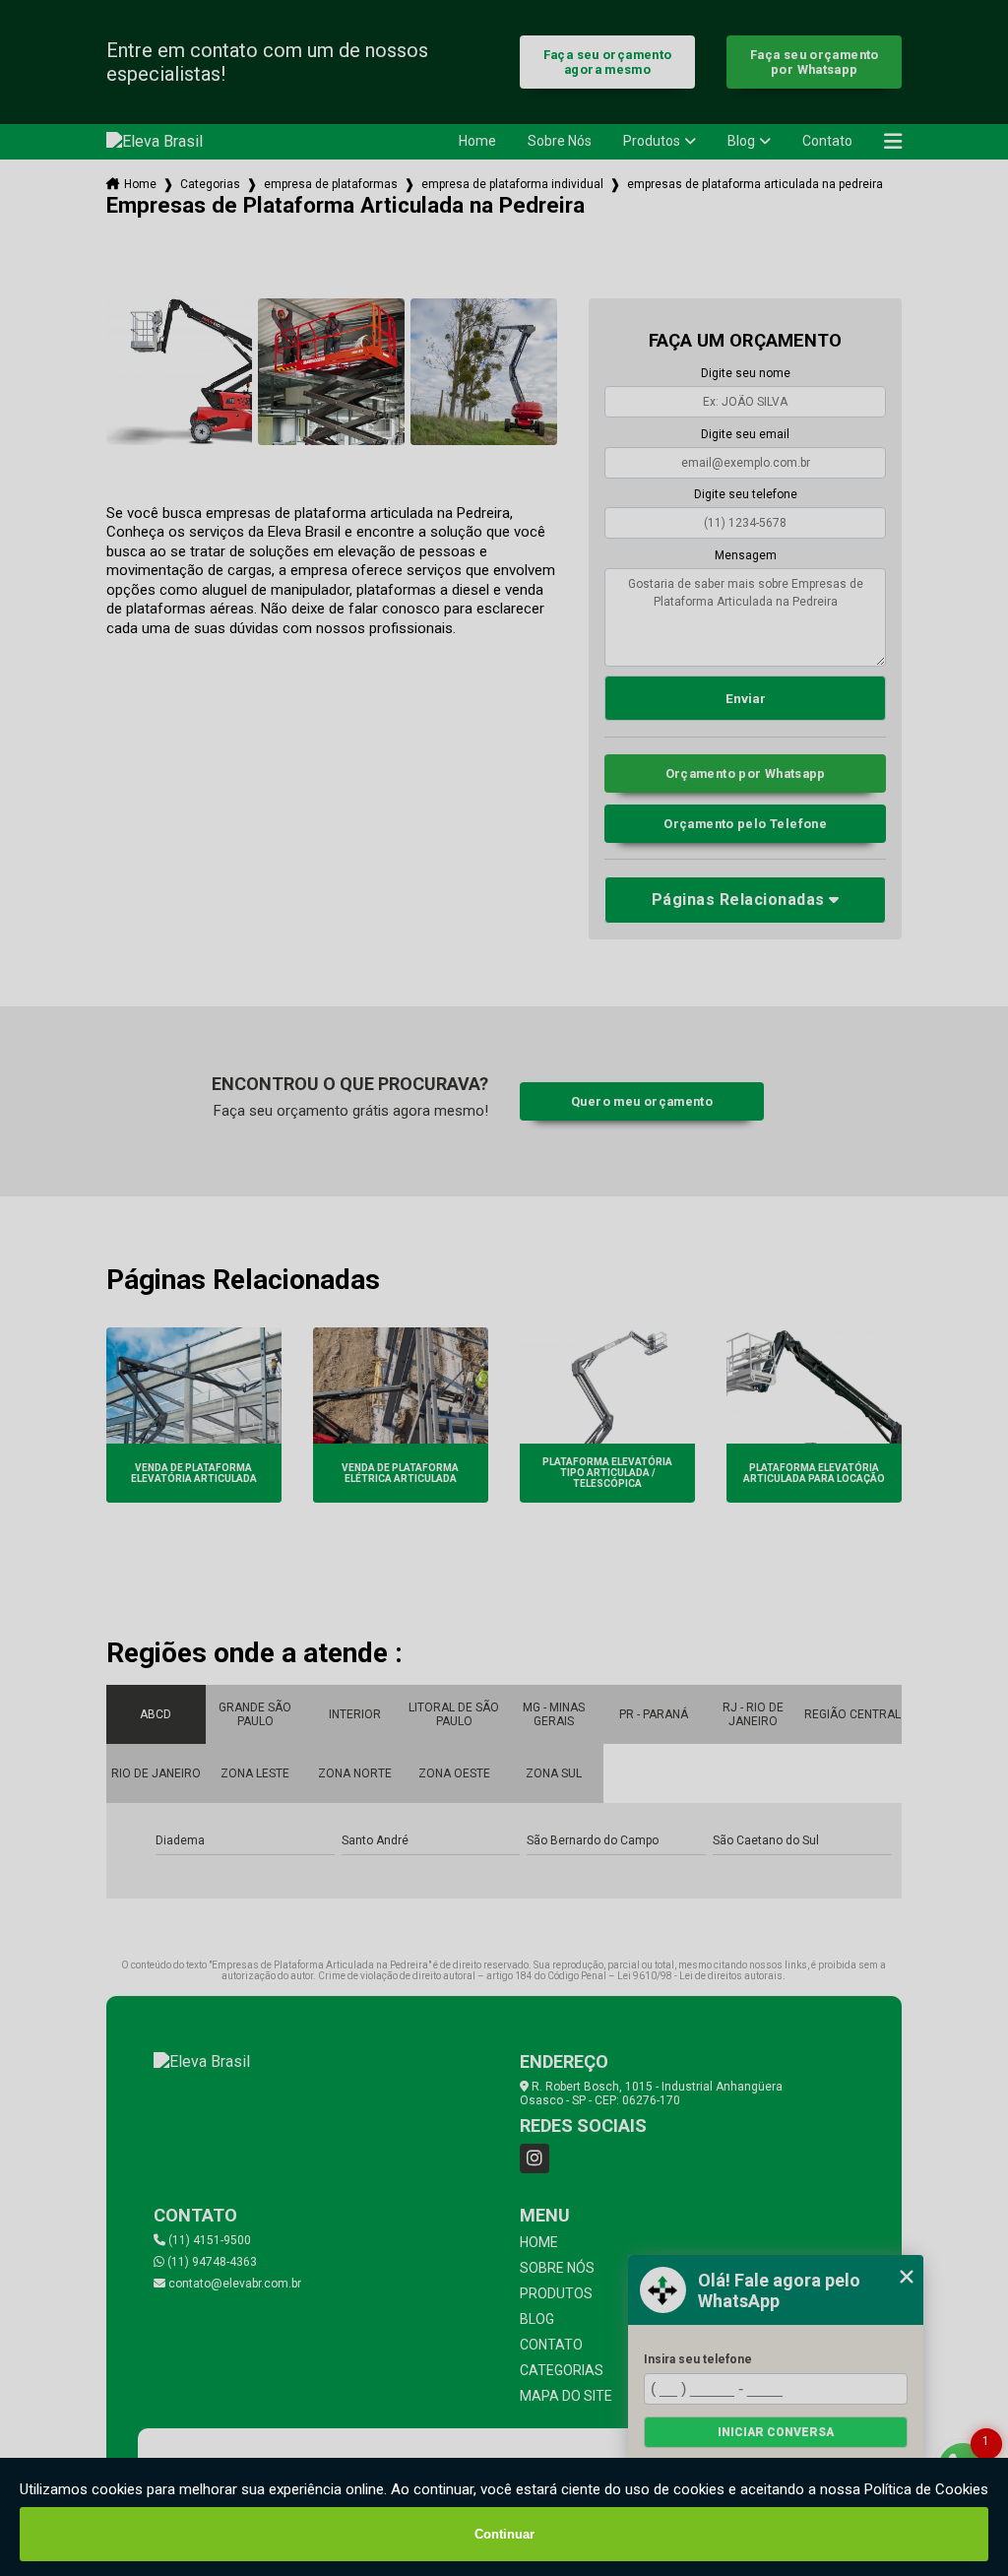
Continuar (504, 2534)
